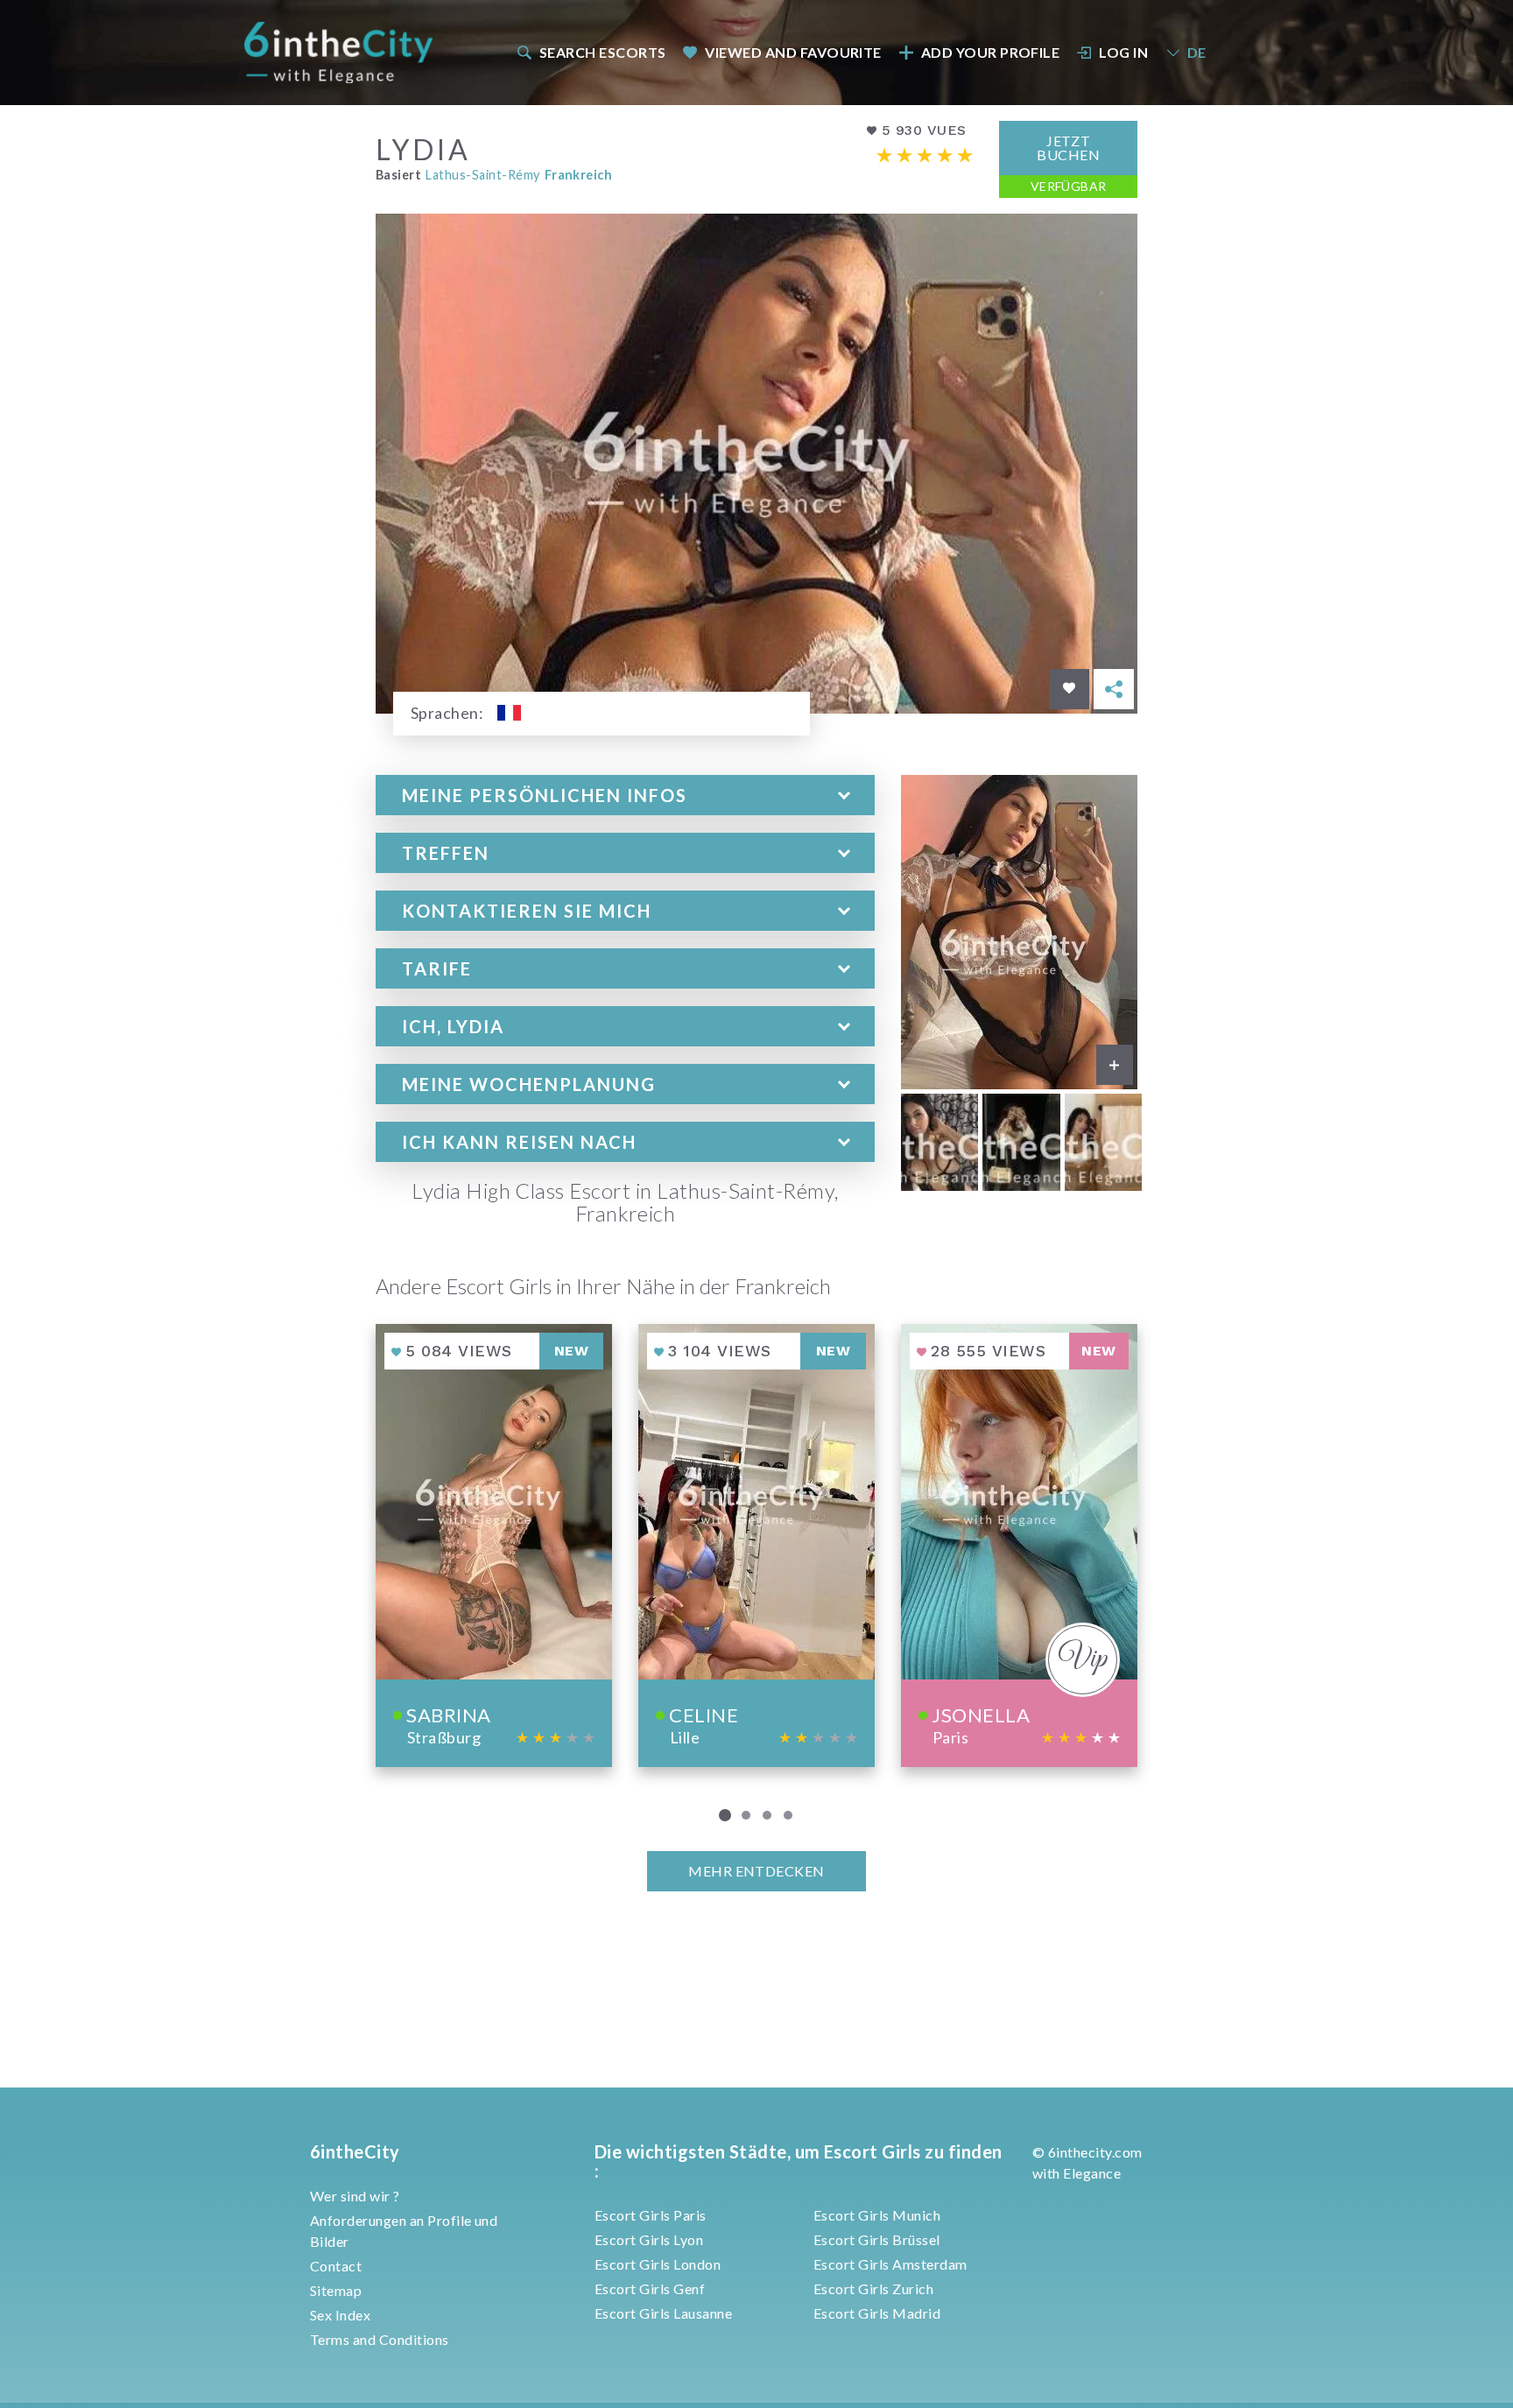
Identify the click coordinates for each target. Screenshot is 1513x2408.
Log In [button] (1123, 52)
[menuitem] (590, 52)
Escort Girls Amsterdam (890, 2264)
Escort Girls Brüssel (877, 2239)
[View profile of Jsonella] (1019, 1545)
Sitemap (336, 2290)
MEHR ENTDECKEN (756, 1871)
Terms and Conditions (380, 2339)
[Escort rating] (925, 155)
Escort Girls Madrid (877, 2313)
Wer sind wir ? (355, 2196)
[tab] (625, 795)
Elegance (1092, 2173)
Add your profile (991, 52)
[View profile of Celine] (756, 1545)
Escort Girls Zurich (873, 2288)
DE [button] (1197, 52)
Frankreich (579, 175)
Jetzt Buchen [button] (1068, 148)
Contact (336, 2266)
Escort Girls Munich (877, 2215)
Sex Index (340, 2315)
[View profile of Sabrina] (494, 1545)
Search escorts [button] (603, 52)
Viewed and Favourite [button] (793, 52)
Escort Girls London (658, 2264)
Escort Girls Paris (651, 2215)
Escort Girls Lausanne (663, 2313)
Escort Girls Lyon (649, 2239)
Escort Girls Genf (650, 2288)
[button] (625, 795)
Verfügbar (1069, 186)
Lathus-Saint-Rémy (482, 175)
